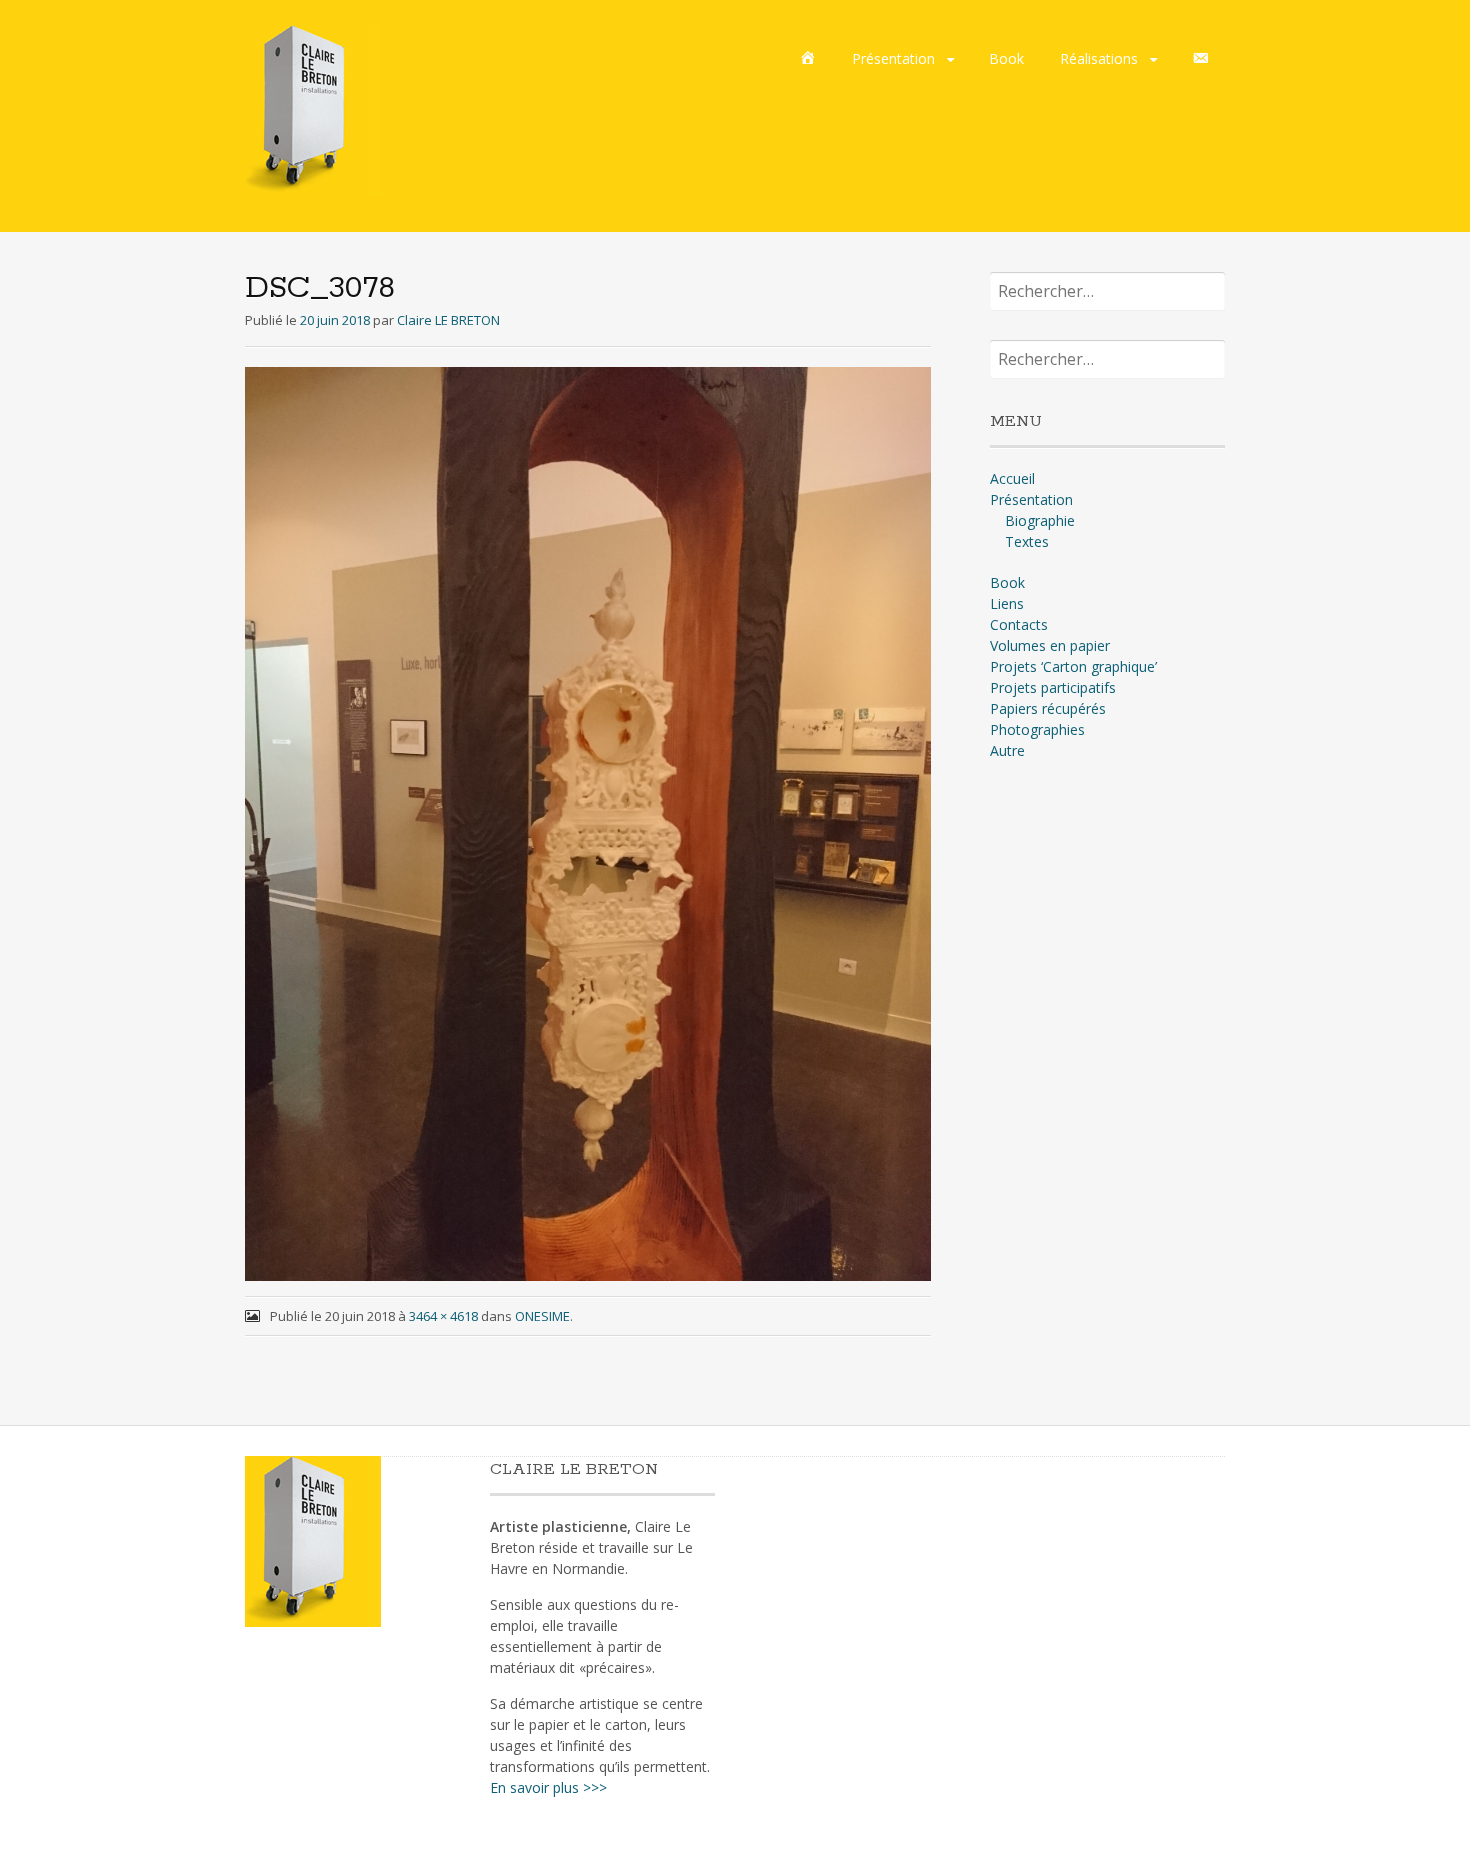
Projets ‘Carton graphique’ (1073, 666)
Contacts (1019, 624)
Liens (1007, 603)
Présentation (893, 58)
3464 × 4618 (443, 1316)
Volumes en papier (1050, 645)
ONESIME (542, 1316)
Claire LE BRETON (448, 320)
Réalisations (1099, 58)
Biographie (1040, 520)
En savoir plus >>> (548, 1787)
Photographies (1037, 729)
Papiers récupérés (1048, 708)
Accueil (1012, 478)
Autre (1007, 750)
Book (1006, 58)
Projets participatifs (1053, 687)
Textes (1027, 541)
